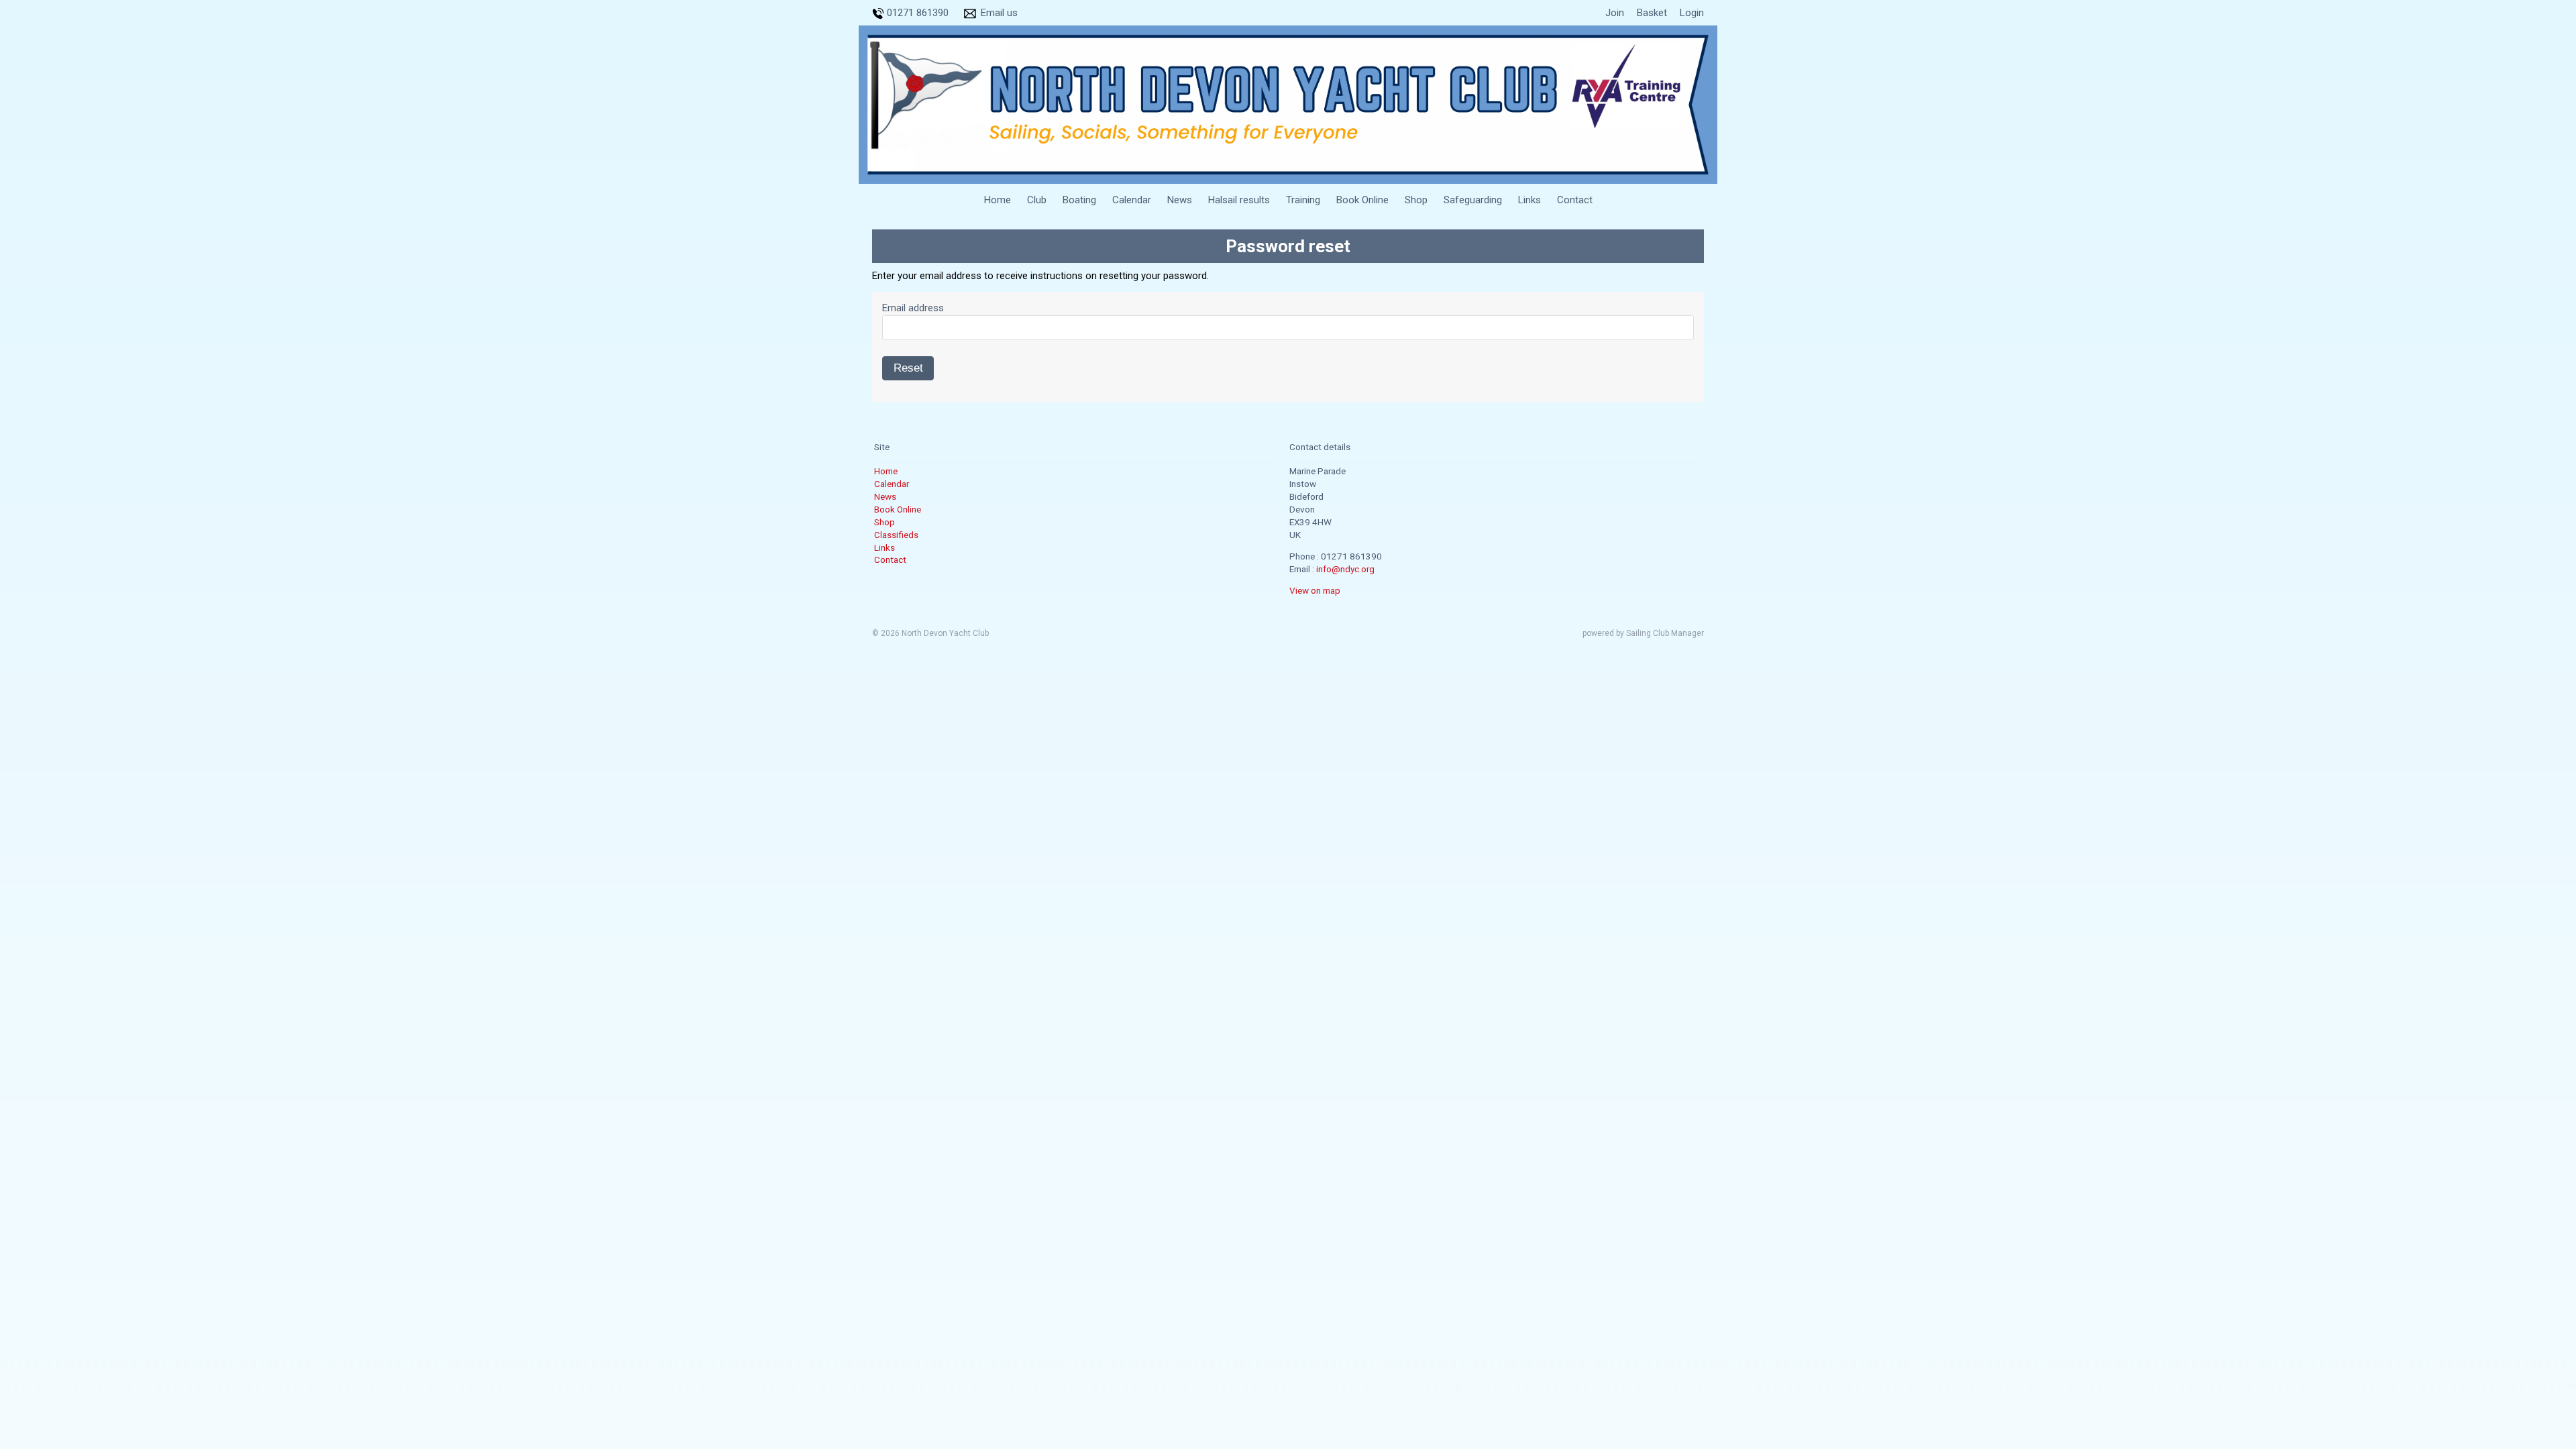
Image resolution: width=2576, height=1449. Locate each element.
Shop (1416, 200)
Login (1692, 13)
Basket (1652, 13)
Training (1303, 200)
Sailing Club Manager (1665, 633)
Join (1615, 13)
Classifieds (896, 535)
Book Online (1362, 200)
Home (998, 200)
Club (1037, 200)
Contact (1575, 200)
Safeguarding (1473, 200)
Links (1529, 200)
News (1180, 200)
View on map (1315, 590)
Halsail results (1239, 200)
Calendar (1132, 200)
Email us (999, 13)
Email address (913, 308)
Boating (1079, 200)
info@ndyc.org (1345, 569)
